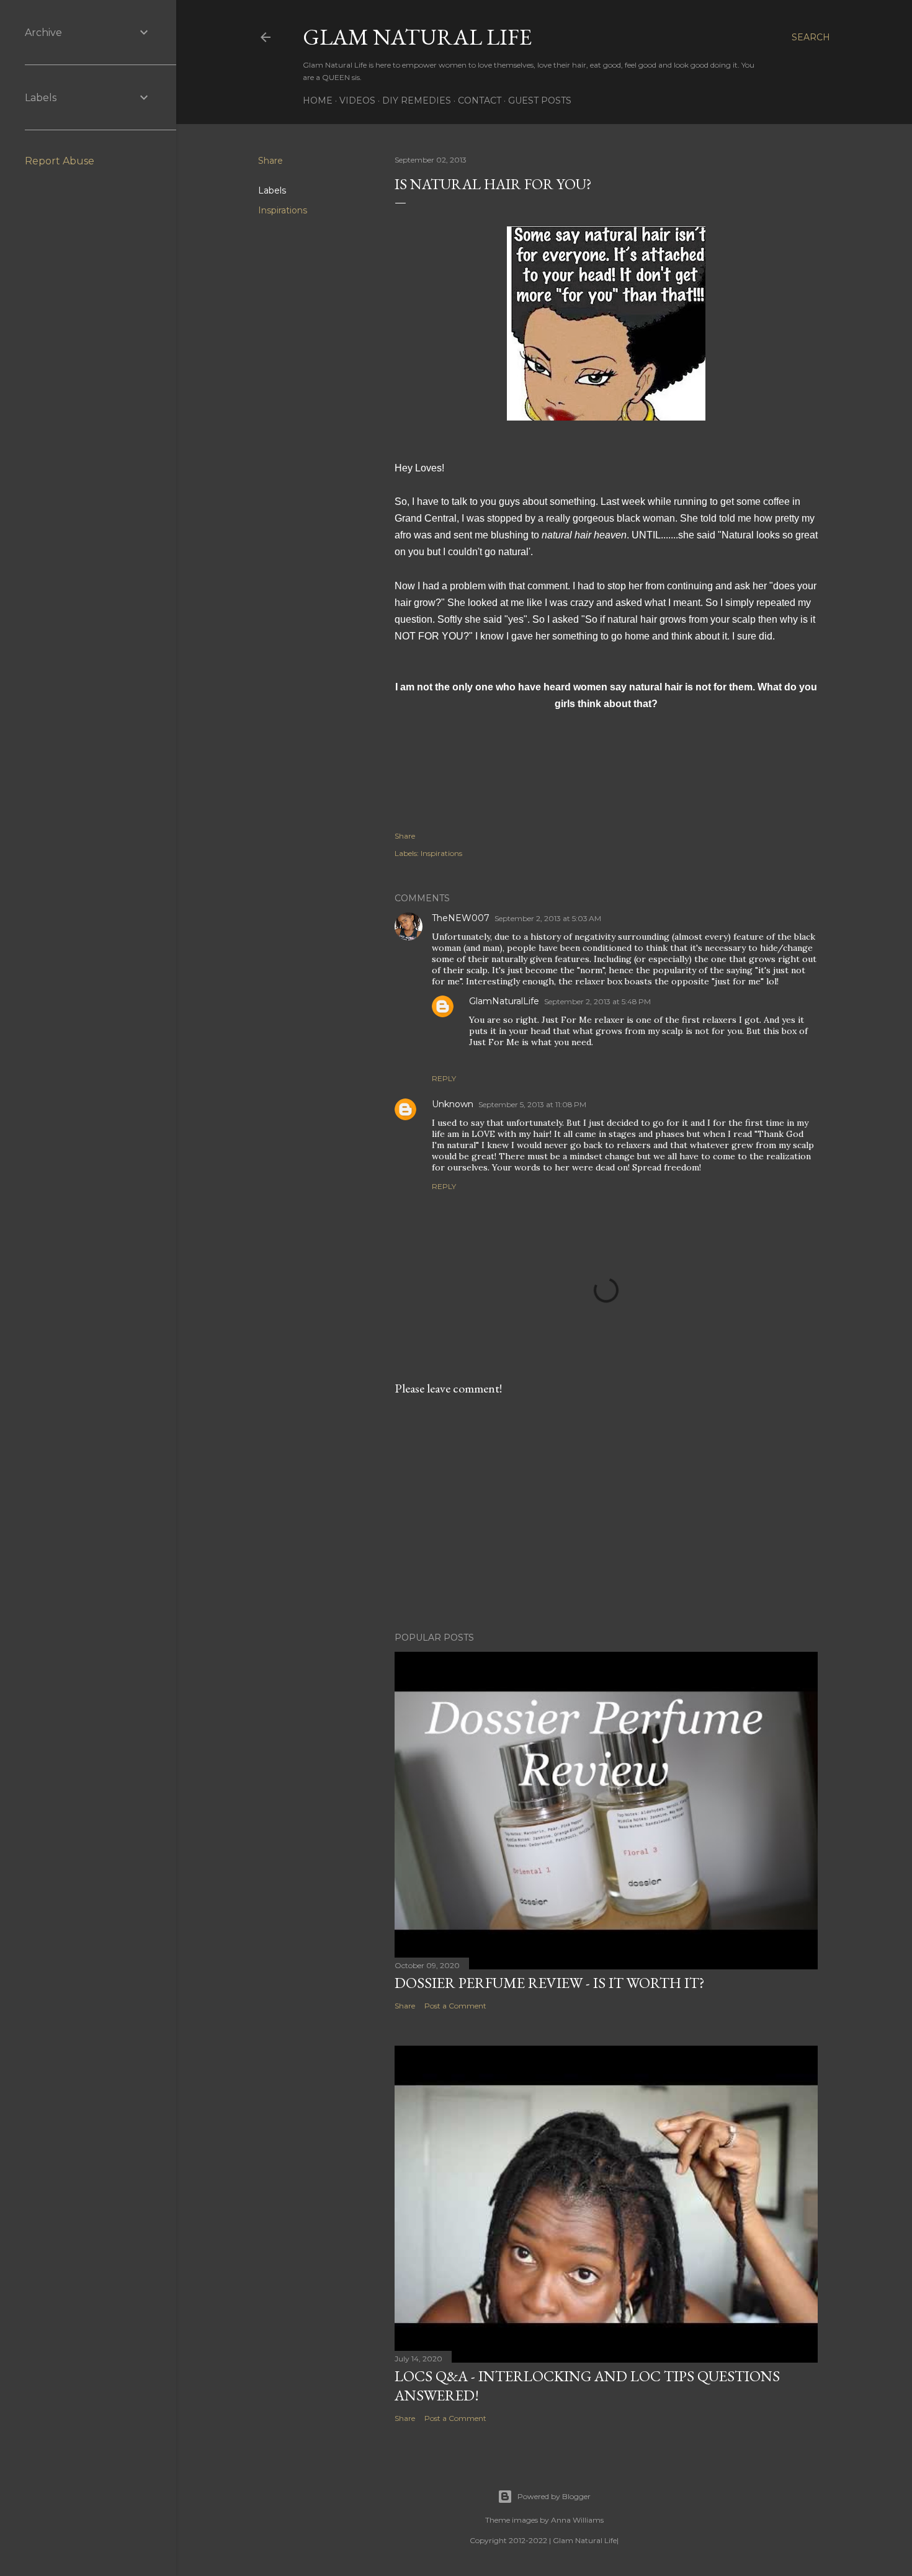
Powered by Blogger (554, 2496)
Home (318, 100)
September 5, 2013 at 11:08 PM (532, 1104)
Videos (357, 100)
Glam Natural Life (417, 37)
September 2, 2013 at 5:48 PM (597, 1001)
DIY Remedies (417, 100)
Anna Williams (577, 2520)
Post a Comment (455, 2006)
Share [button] (270, 161)
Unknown (453, 1104)
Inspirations (283, 210)
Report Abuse (60, 161)
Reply (444, 1078)
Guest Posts (540, 100)
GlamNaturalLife (504, 1001)
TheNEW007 (461, 918)
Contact (480, 100)
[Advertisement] (606, 1514)
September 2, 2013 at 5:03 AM (548, 918)
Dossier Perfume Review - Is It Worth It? (550, 1983)
